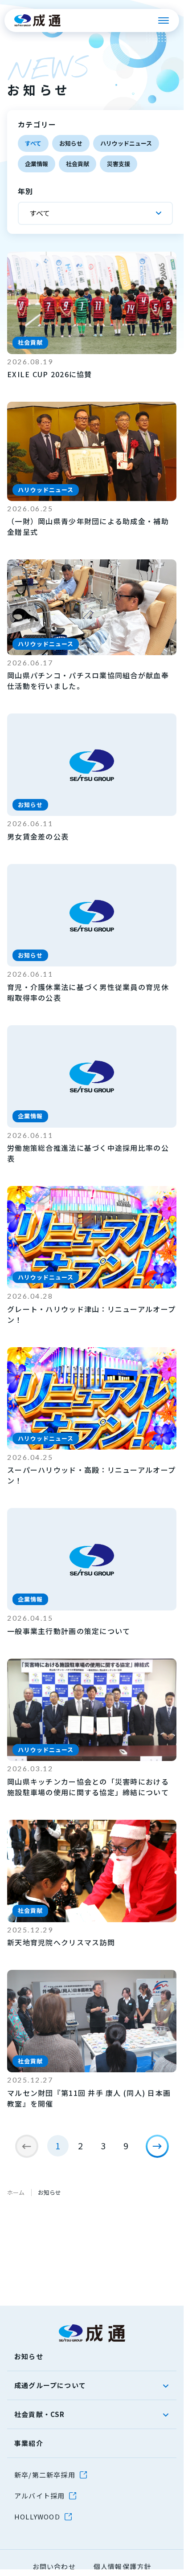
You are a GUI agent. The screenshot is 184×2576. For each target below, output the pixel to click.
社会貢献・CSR (40, 2414)
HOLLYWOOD (37, 2517)
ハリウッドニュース (126, 143)
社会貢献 (78, 164)
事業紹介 (29, 2443)
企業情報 (37, 164)
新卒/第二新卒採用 (45, 2475)
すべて (33, 143)
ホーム (16, 2192)
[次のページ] (157, 2146)
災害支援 (119, 164)
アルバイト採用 (39, 2496)
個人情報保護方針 (123, 2566)
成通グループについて (50, 2385)
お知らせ (71, 143)
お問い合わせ (54, 2566)
